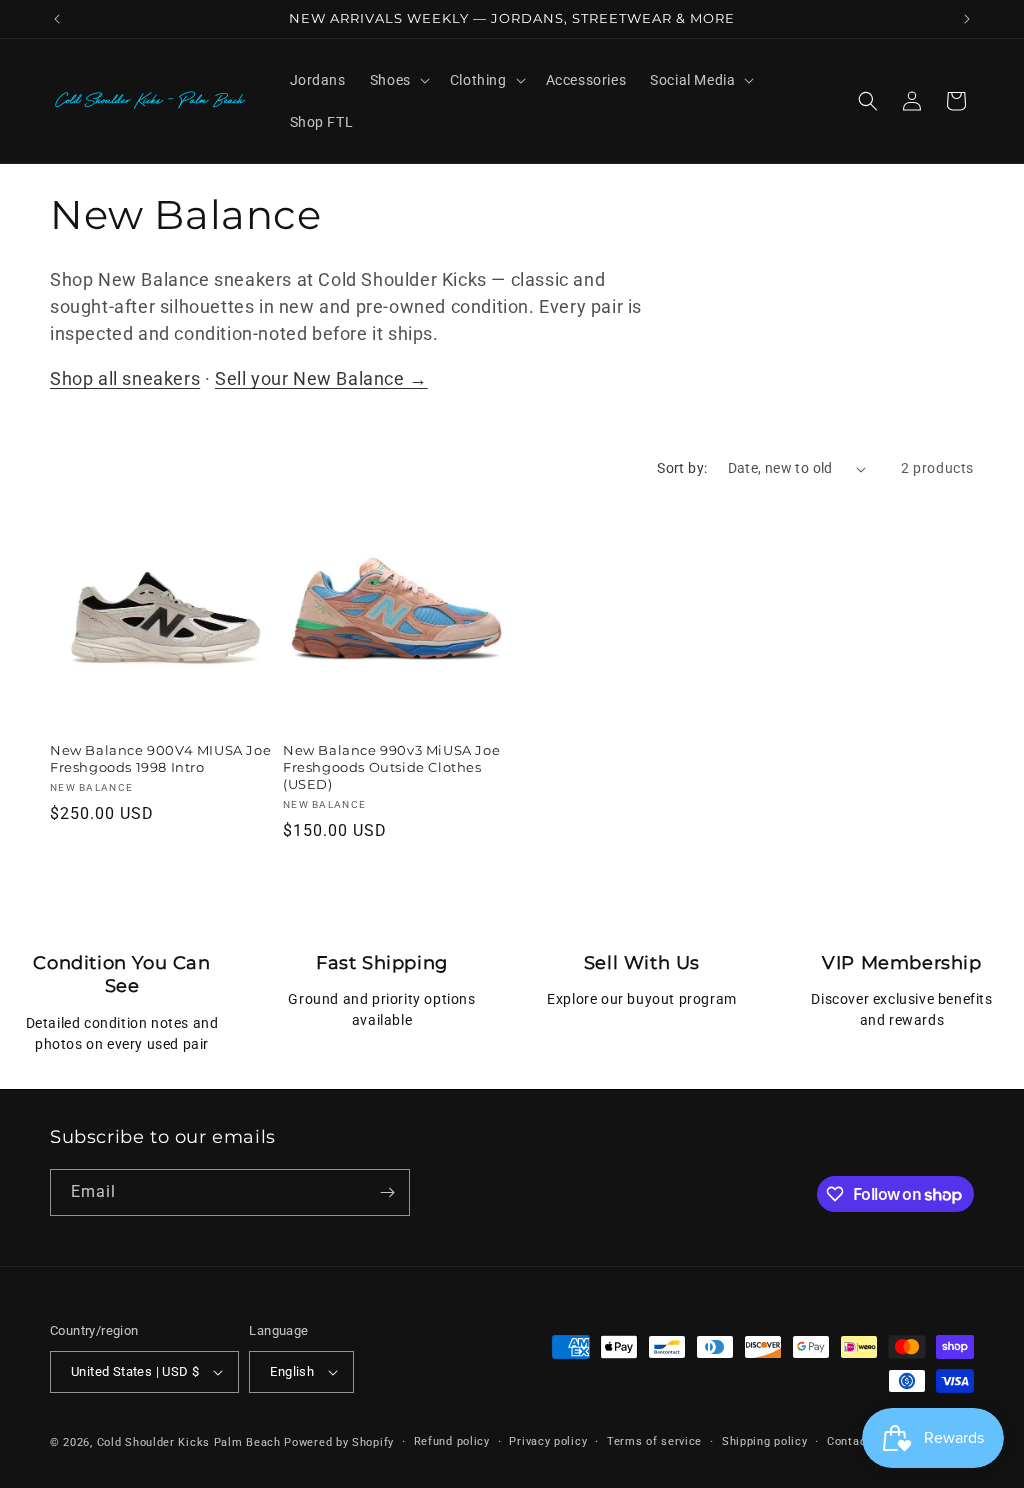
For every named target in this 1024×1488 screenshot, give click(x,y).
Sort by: (682, 468)
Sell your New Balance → (321, 378)
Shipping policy (765, 1441)
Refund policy (452, 1441)
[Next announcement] (967, 19)
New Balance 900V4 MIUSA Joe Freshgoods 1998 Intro (160, 758)
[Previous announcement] (57, 19)
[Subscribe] (387, 1192)
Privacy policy (548, 1441)
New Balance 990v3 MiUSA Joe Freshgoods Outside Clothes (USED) (391, 767)
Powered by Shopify (339, 1442)
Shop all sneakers (125, 378)
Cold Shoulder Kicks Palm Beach (189, 1442)
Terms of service (654, 1441)
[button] (398, 80)
